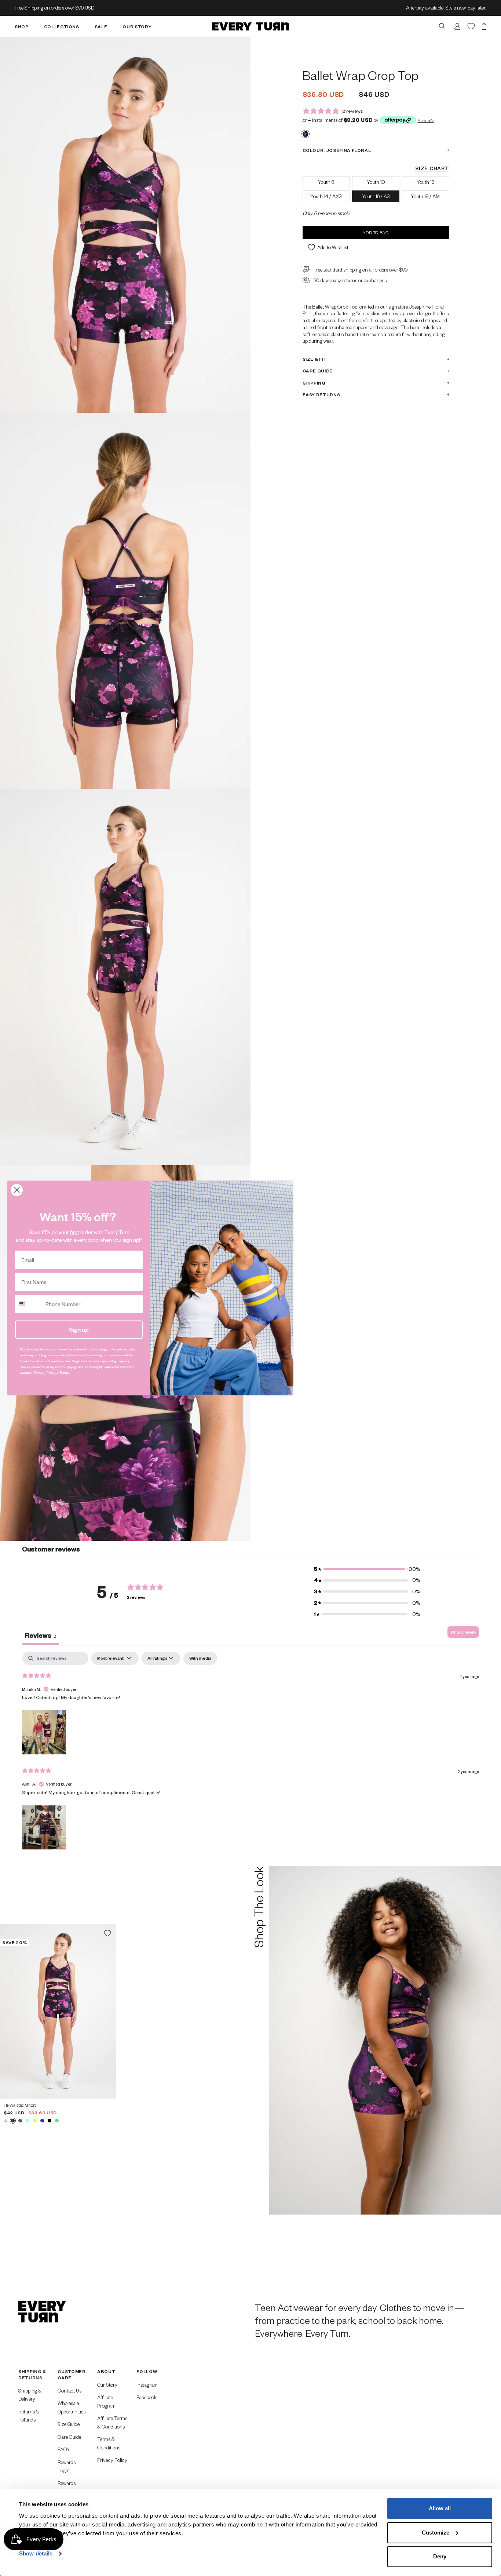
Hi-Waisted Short (20, 2105)
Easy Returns (321, 394)
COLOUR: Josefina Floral (337, 150)
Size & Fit (315, 359)
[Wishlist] (471, 26)
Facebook (147, 2397)
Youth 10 (376, 181)
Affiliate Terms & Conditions (112, 2422)
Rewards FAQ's (67, 2487)
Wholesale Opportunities (72, 2407)
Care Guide (318, 371)
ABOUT (106, 2371)
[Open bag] (484, 26)
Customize (436, 2533)
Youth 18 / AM (425, 196)
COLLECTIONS (62, 26)
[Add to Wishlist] (107, 1933)
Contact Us (70, 2391)
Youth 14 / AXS (326, 196)
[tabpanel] (251, 1751)
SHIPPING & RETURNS (32, 2374)
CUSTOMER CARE (72, 2374)
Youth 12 (425, 181)
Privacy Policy (112, 2460)
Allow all (440, 2508)
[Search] (442, 26)
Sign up (79, 1329)
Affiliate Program (106, 2401)
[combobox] (29, 1304)
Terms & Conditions (109, 2443)
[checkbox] (200, 1658)
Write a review (463, 1632)
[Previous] (8, 2011)
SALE (101, 26)
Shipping (314, 383)
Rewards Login (67, 2466)
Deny (440, 2556)
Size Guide (69, 2424)
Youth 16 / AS (376, 196)
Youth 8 (326, 181)
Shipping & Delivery (30, 2395)
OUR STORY (137, 26)
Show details (36, 2553)
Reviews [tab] (41, 1635)
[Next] (108, 2011)
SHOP (22, 26)
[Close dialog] (17, 1190)
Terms (64, 1373)
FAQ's (64, 2449)
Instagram (147, 2385)
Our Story (107, 2385)
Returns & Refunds (29, 2416)
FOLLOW (147, 2371)
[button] (367, 1569)
